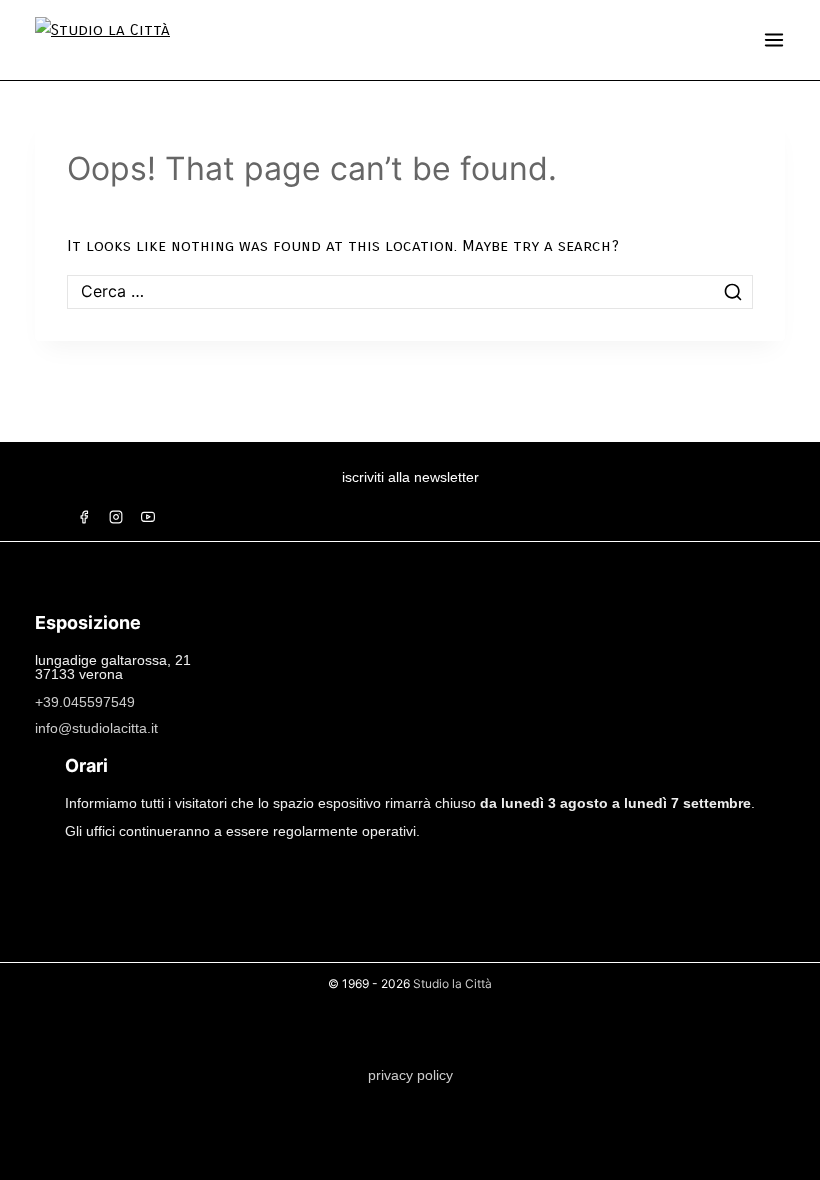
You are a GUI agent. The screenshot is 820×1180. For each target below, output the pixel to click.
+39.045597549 (85, 702)
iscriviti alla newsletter (410, 477)
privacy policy (410, 1075)
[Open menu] (774, 40)
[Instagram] (116, 517)
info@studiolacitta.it (96, 728)
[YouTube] (148, 517)
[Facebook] (84, 517)
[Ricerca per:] (410, 291)
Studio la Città (452, 983)
